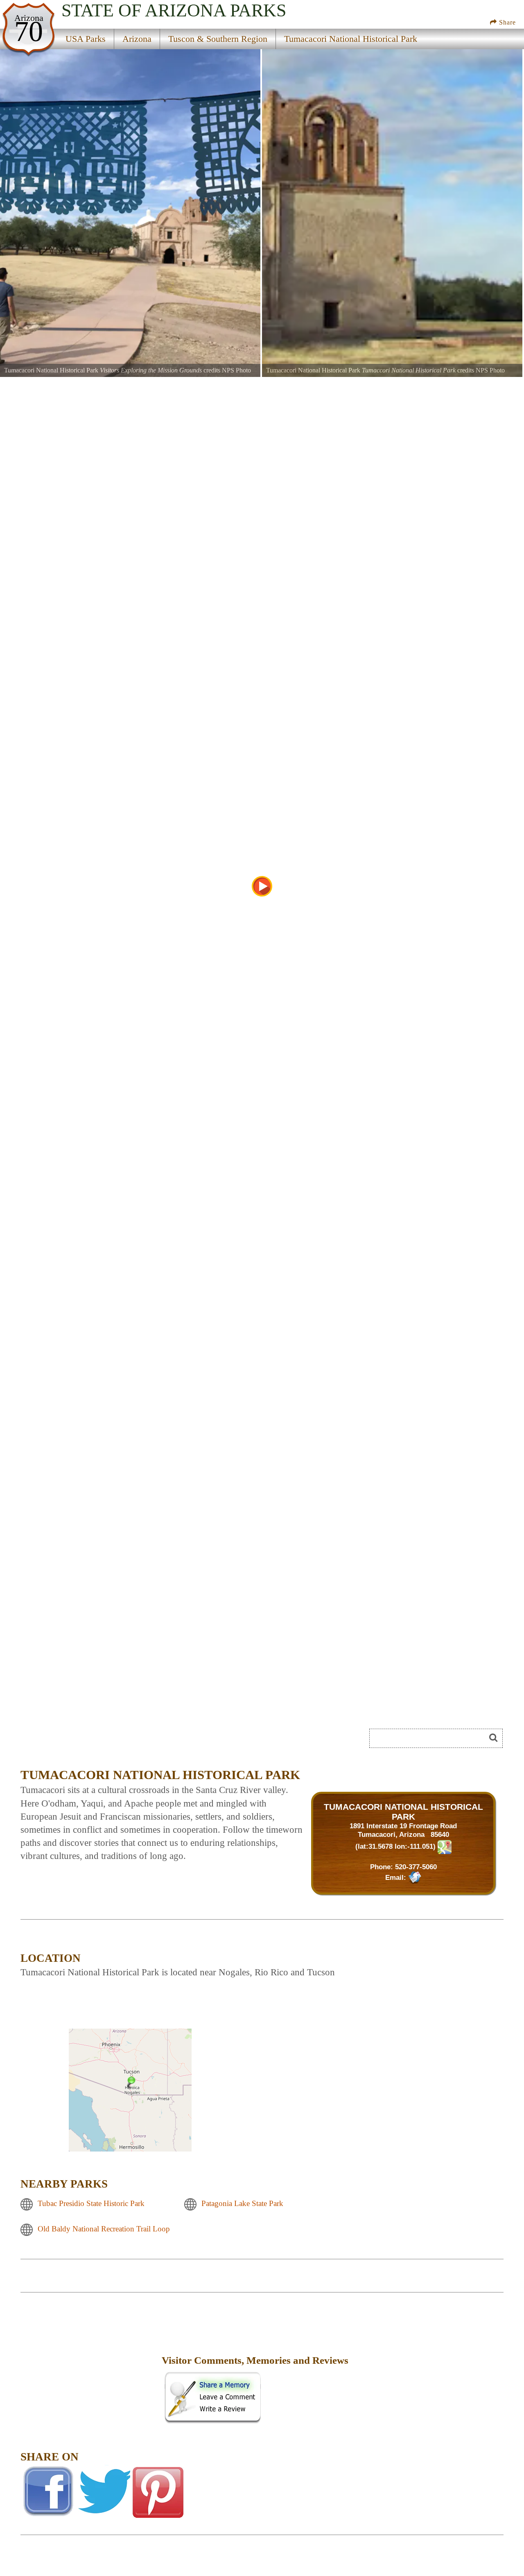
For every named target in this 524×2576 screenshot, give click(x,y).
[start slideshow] (262, 886)
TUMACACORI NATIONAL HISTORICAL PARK (403, 1812)
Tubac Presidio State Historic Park (91, 2203)
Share (506, 22)
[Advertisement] (112, 1741)
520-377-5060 (416, 1867)
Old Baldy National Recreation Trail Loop (104, 2229)
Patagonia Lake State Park (242, 2203)
